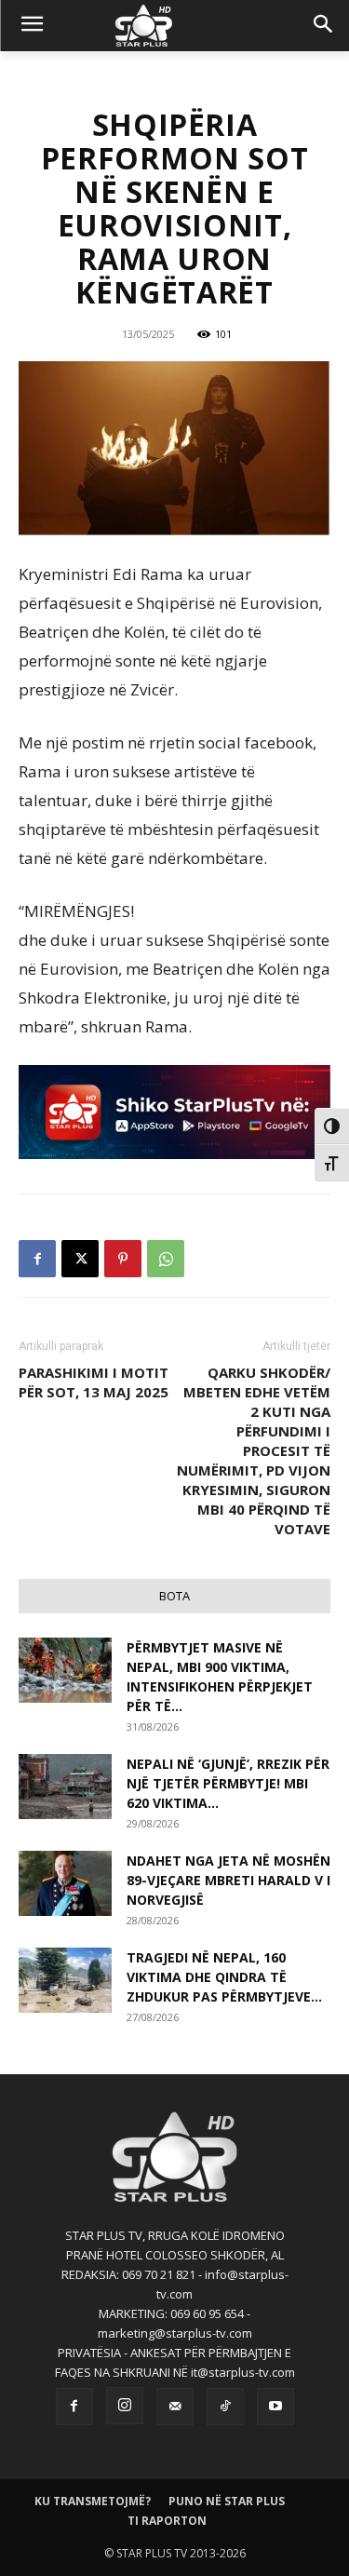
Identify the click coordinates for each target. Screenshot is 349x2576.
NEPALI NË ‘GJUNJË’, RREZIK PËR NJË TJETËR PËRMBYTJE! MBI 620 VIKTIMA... (228, 1783)
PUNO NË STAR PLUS (227, 2501)
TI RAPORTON (167, 2521)
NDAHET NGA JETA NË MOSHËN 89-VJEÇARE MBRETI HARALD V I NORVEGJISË (228, 1880)
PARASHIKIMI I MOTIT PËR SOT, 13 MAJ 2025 (94, 1382)
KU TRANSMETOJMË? (93, 2501)
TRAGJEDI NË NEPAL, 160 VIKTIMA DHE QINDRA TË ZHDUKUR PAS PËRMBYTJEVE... (224, 1977)
